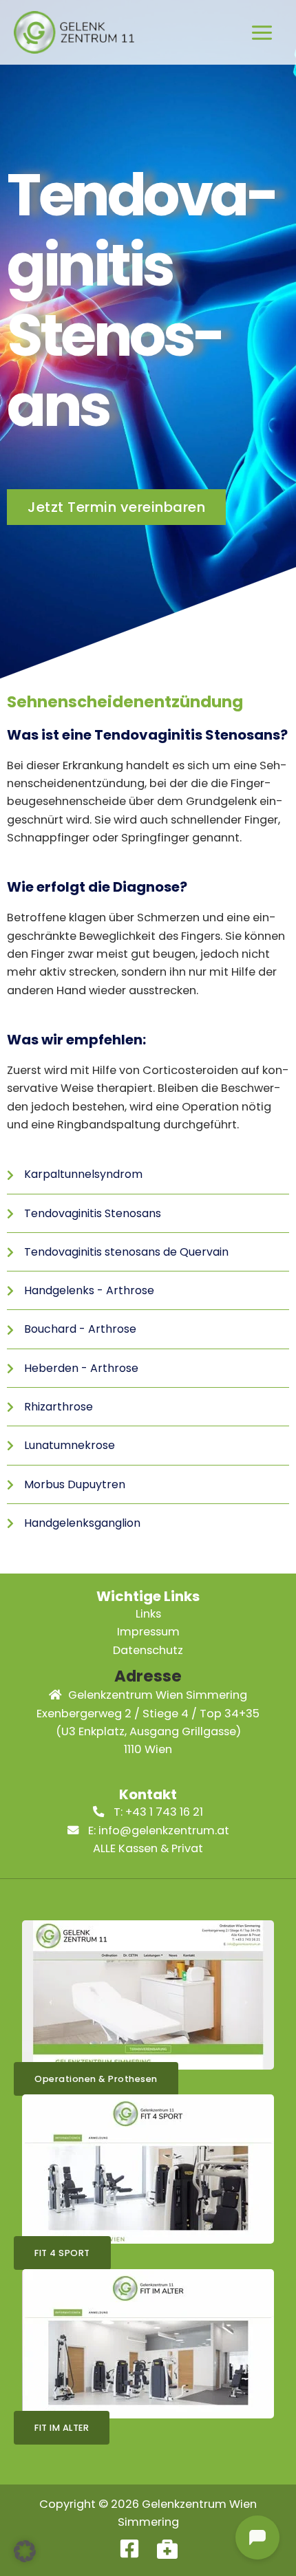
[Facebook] (129, 2548)
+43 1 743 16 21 (164, 1812)
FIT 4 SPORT (62, 2253)
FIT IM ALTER (62, 2428)
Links (148, 1614)
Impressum (148, 1632)
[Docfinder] (167, 2548)
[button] (25, 2551)
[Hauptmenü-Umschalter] (262, 32)
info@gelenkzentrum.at (164, 1831)
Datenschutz (148, 1650)
